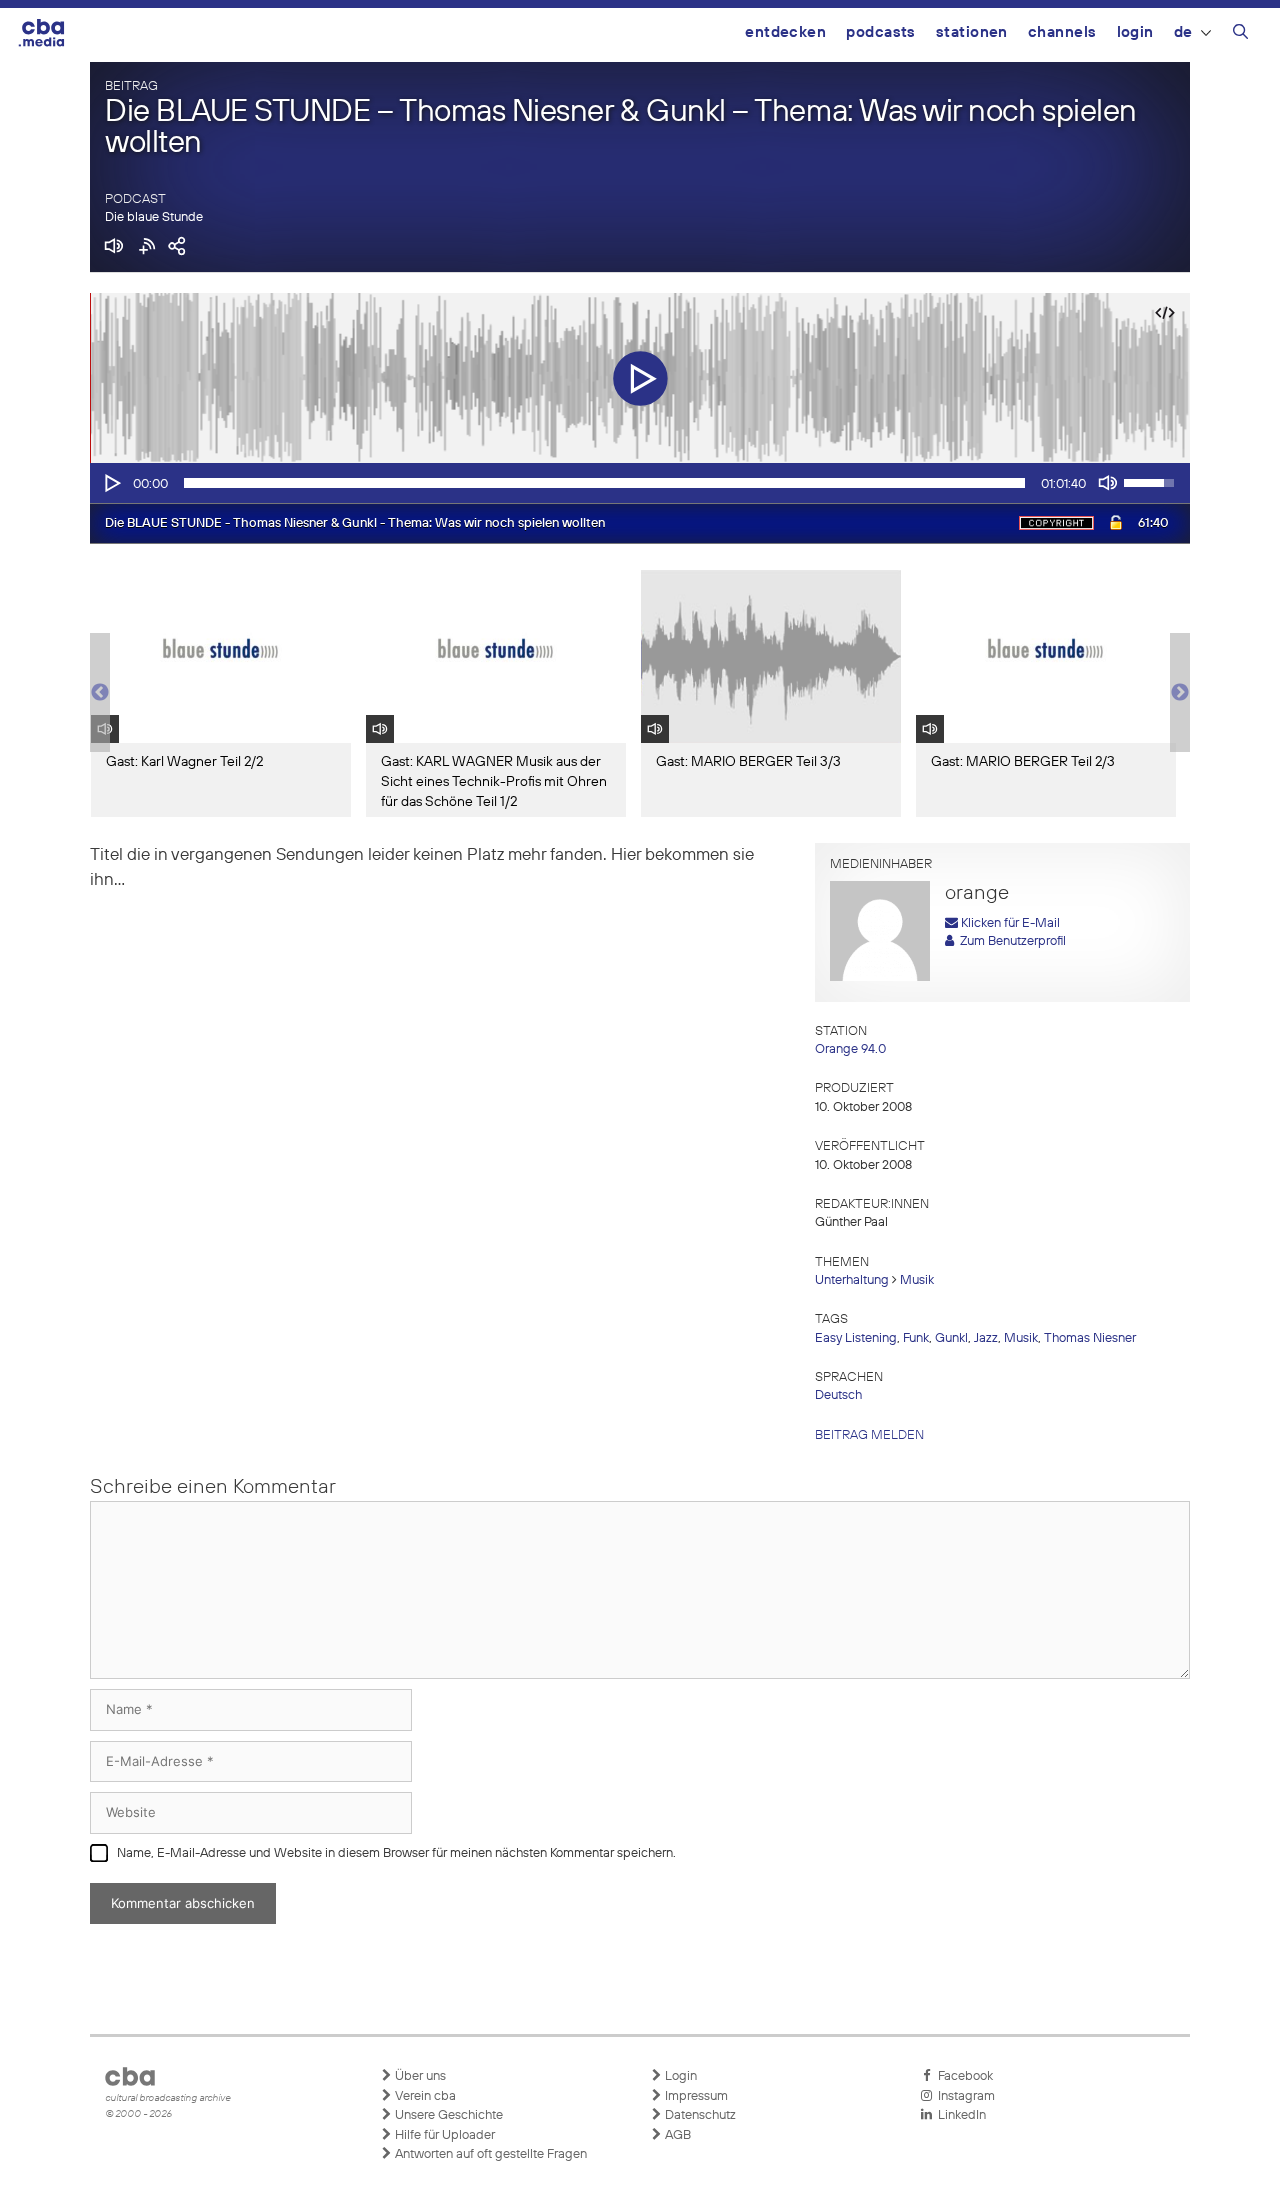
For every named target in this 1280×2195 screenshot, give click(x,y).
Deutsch (838, 1395)
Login (1135, 32)
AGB (676, 2135)
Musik (917, 1280)
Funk (916, 1338)
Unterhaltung (852, 1280)
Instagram (963, 2096)
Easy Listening (856, 1338)
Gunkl (951, 1338)
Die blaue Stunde (154, 217)
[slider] (604, 483)
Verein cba (424, 2096)
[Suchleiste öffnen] (1240, 35)
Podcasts (881, 32)
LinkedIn (959, 2115)
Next (1180, 693)
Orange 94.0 (850, 1049)
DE (1183, 32)
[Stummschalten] (1108, 483)
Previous (100, 693)
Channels (1062, 32)
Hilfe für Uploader (443, 2135)
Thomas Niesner (1090, 1338)
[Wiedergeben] (111, 483)
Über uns (419, 2076)
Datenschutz (699, 2115)
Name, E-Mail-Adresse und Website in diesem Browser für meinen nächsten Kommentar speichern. (396, 1853)
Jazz (986, 1338)
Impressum (695, 2096)
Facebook (962, 2076)
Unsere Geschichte (447, 2115)
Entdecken (785, 32)
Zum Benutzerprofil (1010, 941)
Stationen (972, 32)
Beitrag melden (869, 1435)
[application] (640, 483)
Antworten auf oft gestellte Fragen (489, 2154)
